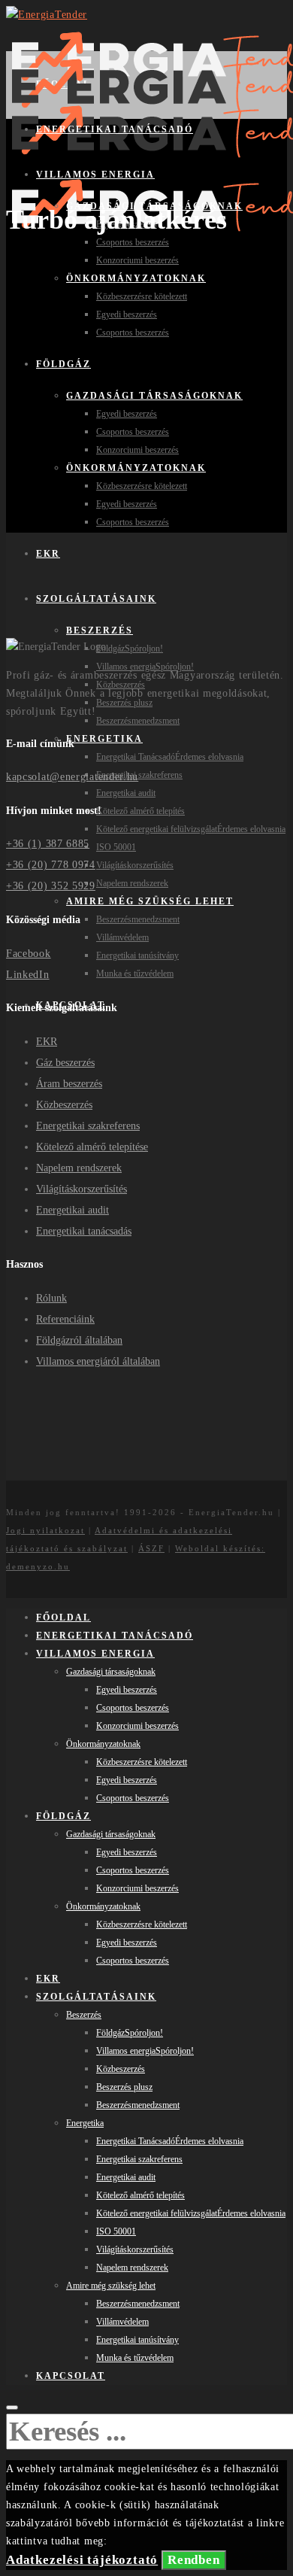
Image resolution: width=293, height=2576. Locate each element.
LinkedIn (28, 975)
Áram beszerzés (69, 1084)
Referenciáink (65, 1319)
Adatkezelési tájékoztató (82, 2560)
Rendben (194, 2560)
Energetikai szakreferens (88, 1126)
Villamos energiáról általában (98, 1361)
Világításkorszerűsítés (82, 1189)
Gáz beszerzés (65, 1063)
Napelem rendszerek (79, 1168)
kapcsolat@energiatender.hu (72, 777)
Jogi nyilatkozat (45, 1530)
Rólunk (51, 1298)
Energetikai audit (72, 1210)
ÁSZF (151, 1548)
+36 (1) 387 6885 (48, 844)
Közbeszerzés (64, 1105)
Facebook (29, 954)
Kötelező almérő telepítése (92, 1147)
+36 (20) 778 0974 (51, 865)
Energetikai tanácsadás (84, 1231)
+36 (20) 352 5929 (51, 886)
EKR (47, 1042)
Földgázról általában (79, 1340)
